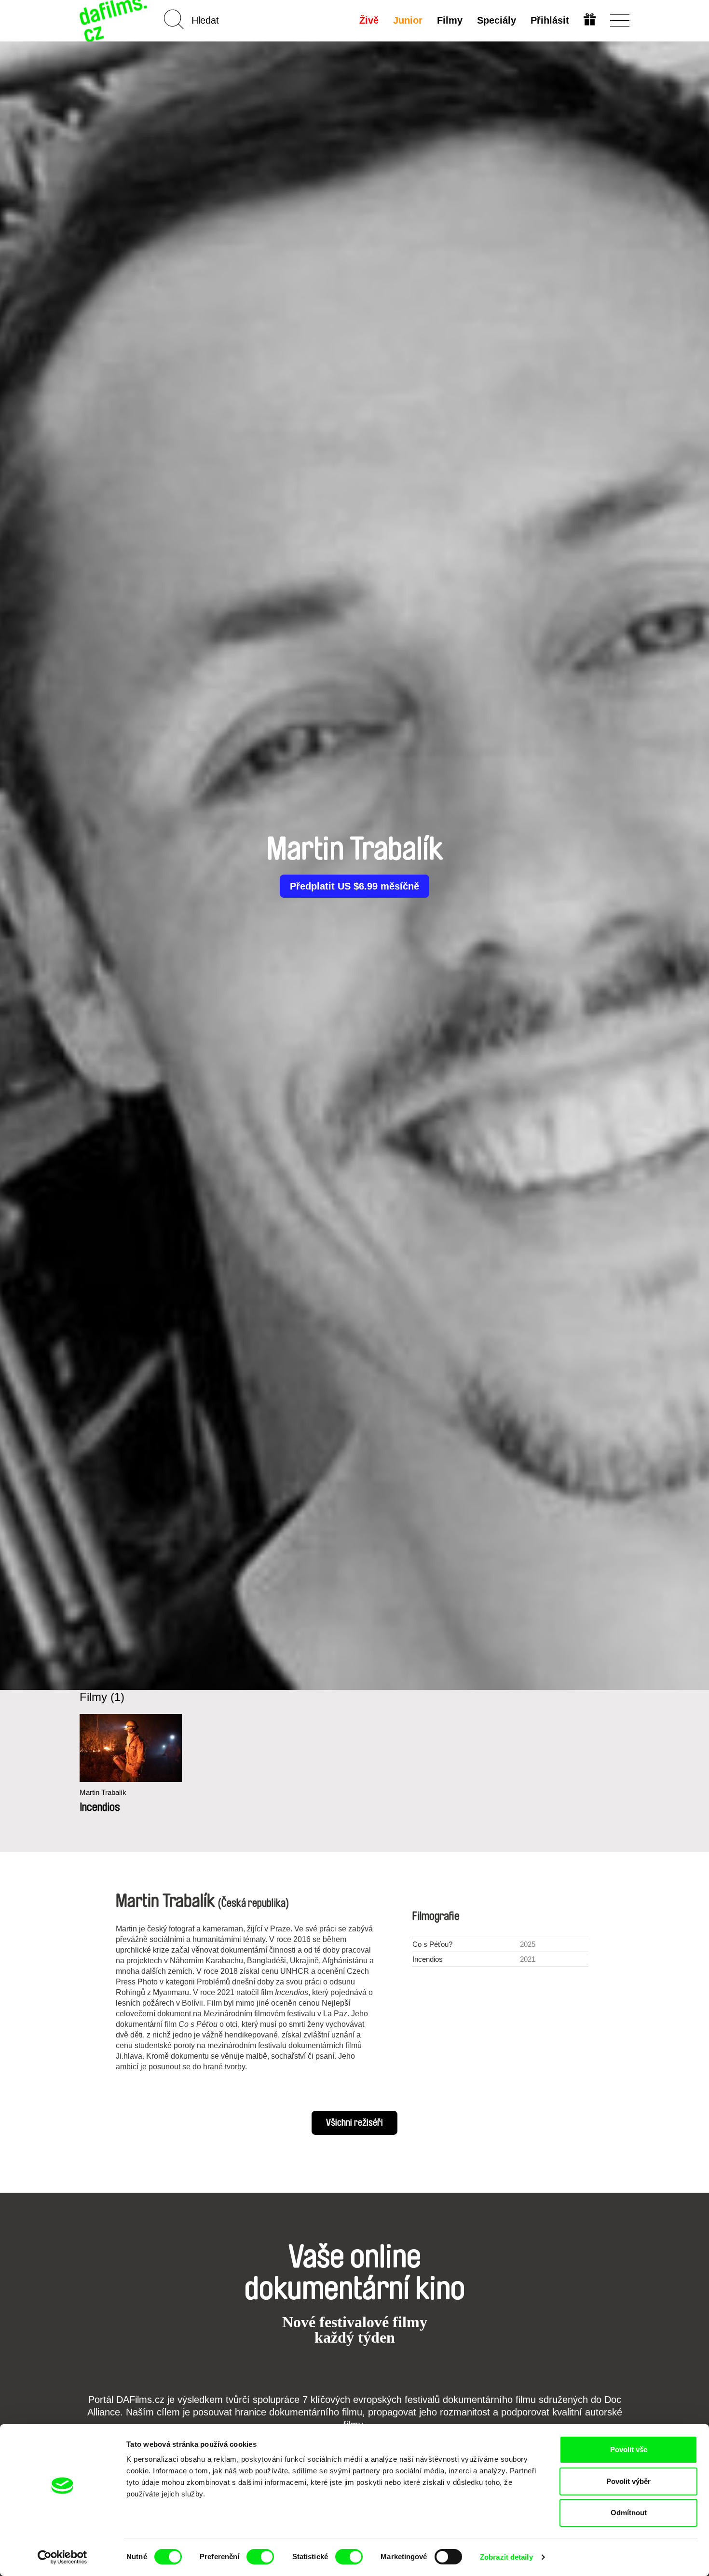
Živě (369, 20)
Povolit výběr (628, 2481)
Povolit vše (629, 2449)
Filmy (450, 20)
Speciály (497, 20)
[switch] (260, 2557)
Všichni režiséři (354, 2123)
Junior (408, 20)
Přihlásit (550, 20)
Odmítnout (629, 2513)
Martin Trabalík (103, 1792)
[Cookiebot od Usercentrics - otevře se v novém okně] (62, 2557)
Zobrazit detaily (506, 2557)
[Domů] (114, 20)
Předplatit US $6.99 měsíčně (354, 886)
